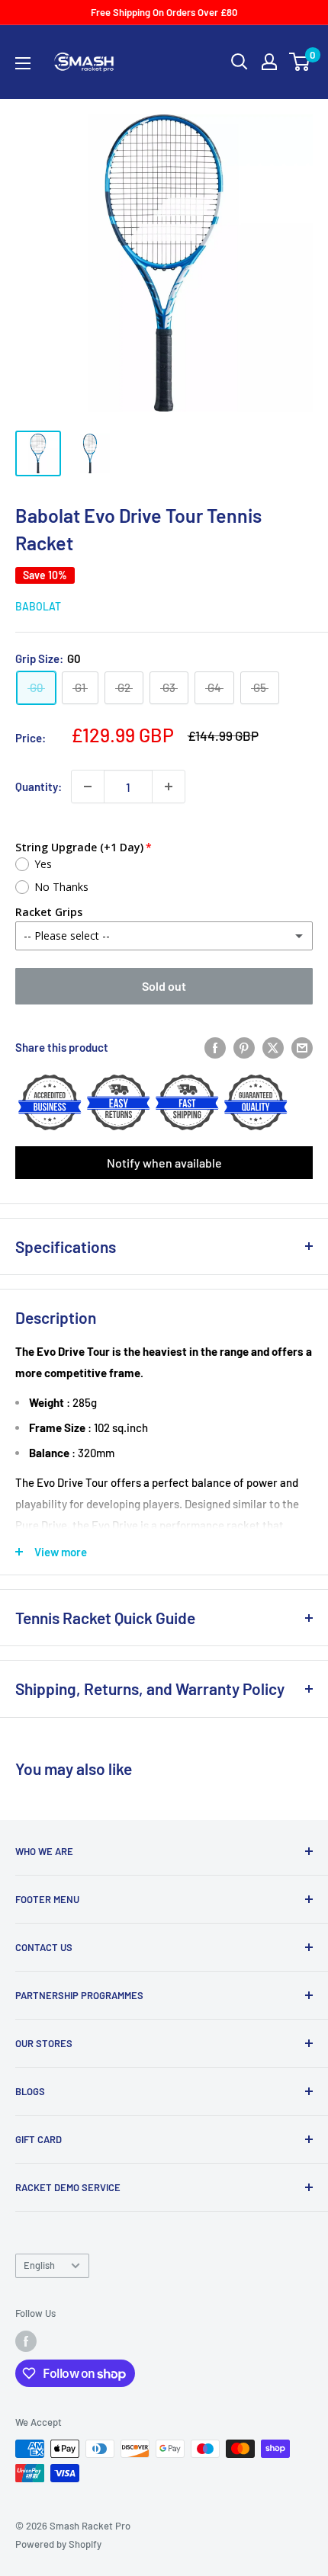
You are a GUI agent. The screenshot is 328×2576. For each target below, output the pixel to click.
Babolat (38, 606)
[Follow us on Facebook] (26, 2341)
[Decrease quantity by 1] (88, 787)
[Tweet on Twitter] (273, 1046)
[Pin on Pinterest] (244, 1046)
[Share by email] (302, 1046)
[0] (300, 62)
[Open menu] (23, 63)
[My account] (269, 62)
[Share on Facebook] (215, 1046)
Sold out (164, 986)
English (39, 2265)
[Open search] (240, 62)
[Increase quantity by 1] (169, 787)
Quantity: (39, 787)
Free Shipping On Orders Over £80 (164, 12)
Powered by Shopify (58, 2544)
